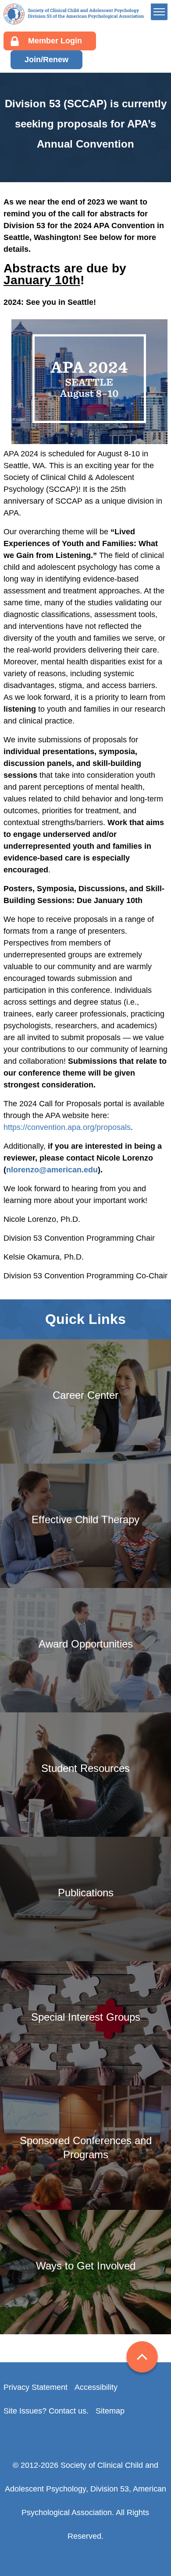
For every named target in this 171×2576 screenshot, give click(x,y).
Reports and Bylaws (111, 86)
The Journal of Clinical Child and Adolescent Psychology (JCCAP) (120, 215)
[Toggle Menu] (159, 12)
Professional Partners (114, 100)
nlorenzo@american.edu (52, 1170)
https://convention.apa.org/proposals (67, 1127)
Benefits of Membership (118, 128)
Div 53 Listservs (104, 169)
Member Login (55, 41)
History (89, 73)
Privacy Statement (36, 2387)
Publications (98, 182)
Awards (89, 141)
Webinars (93, 155)
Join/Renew (46, 60)
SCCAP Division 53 (74, 14)
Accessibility (96, 2387)
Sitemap (110, 2411)
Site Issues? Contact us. (46, 2411)
